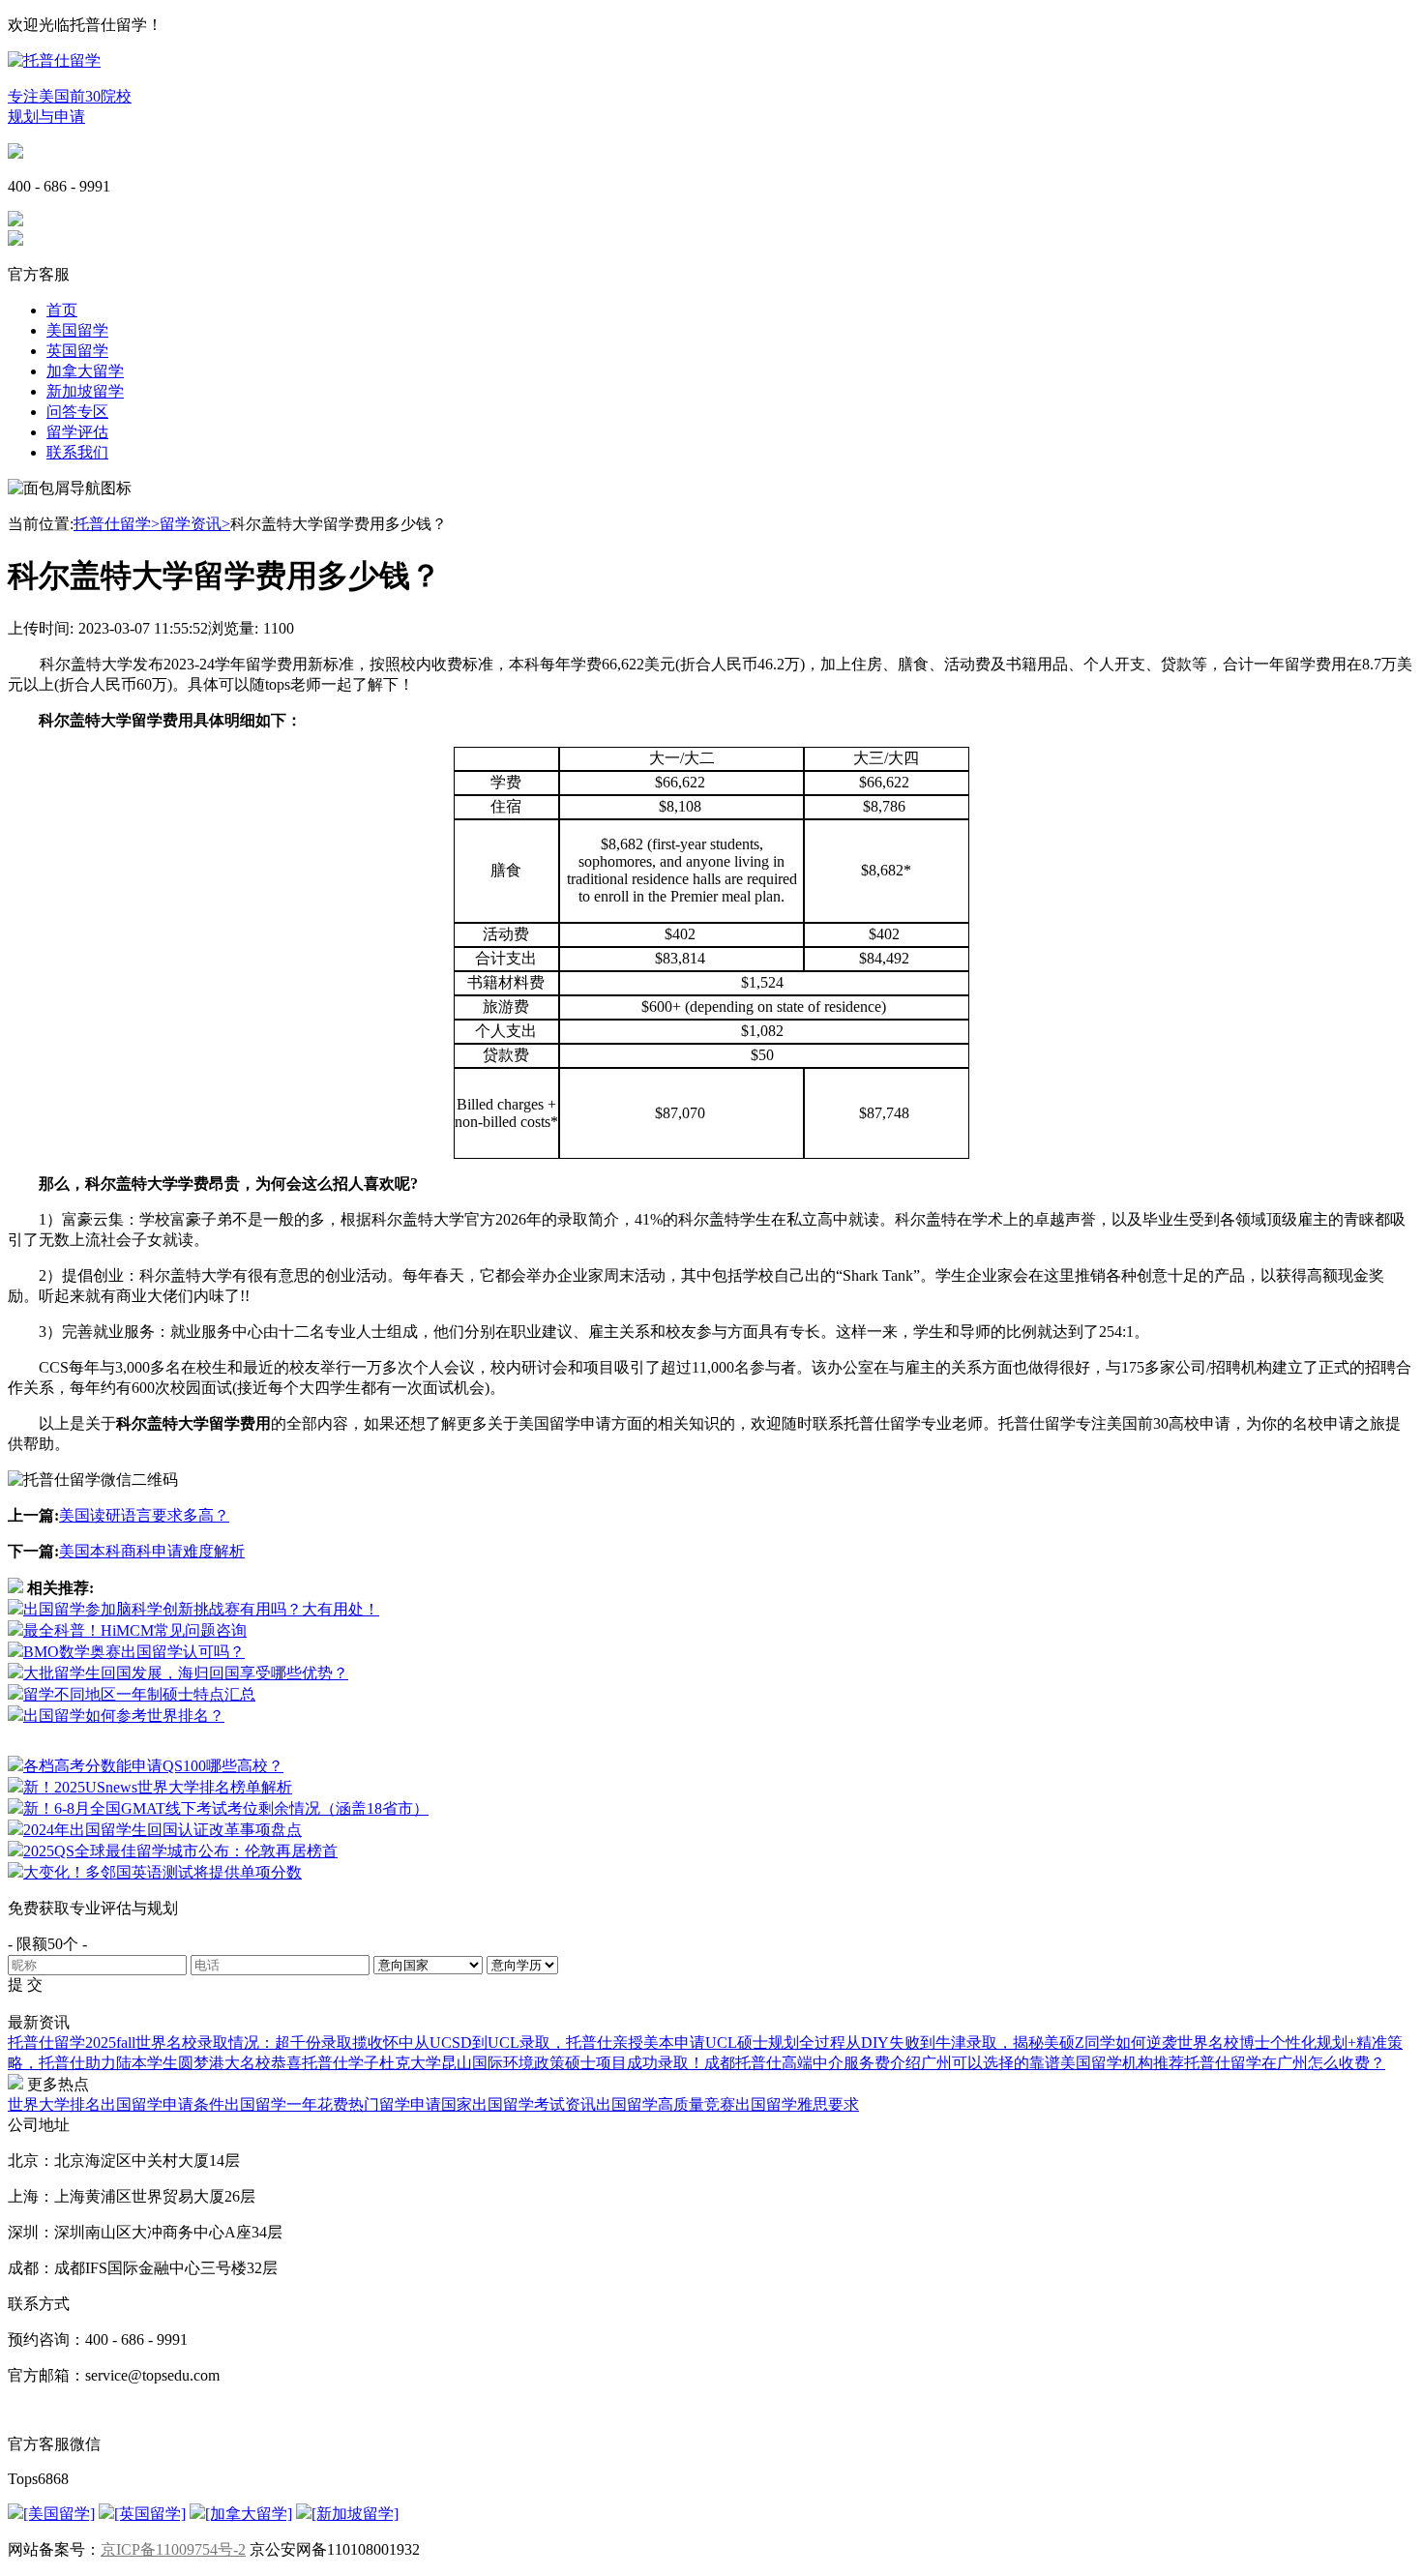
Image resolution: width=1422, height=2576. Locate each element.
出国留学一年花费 (286, 2104)
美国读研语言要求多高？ (144, 1515)
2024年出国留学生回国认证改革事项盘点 (163, 1830)
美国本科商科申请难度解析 (152, 1551)
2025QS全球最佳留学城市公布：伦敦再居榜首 (180, 1851)
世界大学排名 (54, 2104)
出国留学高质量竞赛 (666, 2104)
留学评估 (77, 432)
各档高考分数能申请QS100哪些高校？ (153, 1766)
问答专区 (77, 412)
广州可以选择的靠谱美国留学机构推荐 (1052, 2063)
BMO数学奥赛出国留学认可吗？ (134, 1652)
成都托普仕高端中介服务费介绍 (813, 2063)
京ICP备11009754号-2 (173, 2549)
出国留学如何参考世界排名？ (124, 1716)
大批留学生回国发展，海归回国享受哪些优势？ (186, 1673)
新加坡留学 (85, 391)
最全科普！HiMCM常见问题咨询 (135, 1630)
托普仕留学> (117, 524)
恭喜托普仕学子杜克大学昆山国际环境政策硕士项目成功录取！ (488, 2063)
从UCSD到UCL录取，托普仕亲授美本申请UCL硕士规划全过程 (630, 2043)
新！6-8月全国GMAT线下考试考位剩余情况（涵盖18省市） (226, 1808)
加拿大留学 (85, 371)
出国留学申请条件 (163, 2104)
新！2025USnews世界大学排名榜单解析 (158, 1787)
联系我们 (77, 452)
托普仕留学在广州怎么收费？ (1285, 2063)
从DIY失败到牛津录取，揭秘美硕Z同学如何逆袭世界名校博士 (1058, 2043)
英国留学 (77, 351)
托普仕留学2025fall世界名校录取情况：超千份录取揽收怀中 (211, 2043)
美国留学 (77, 330)
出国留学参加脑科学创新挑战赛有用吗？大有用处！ (201, 1609)
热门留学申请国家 (410, 2104)
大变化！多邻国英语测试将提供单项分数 (163, 1872)
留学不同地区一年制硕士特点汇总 (139, 1694)
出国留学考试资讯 (534, 2104)
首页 (62, 310)
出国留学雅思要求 (797, 2104)
